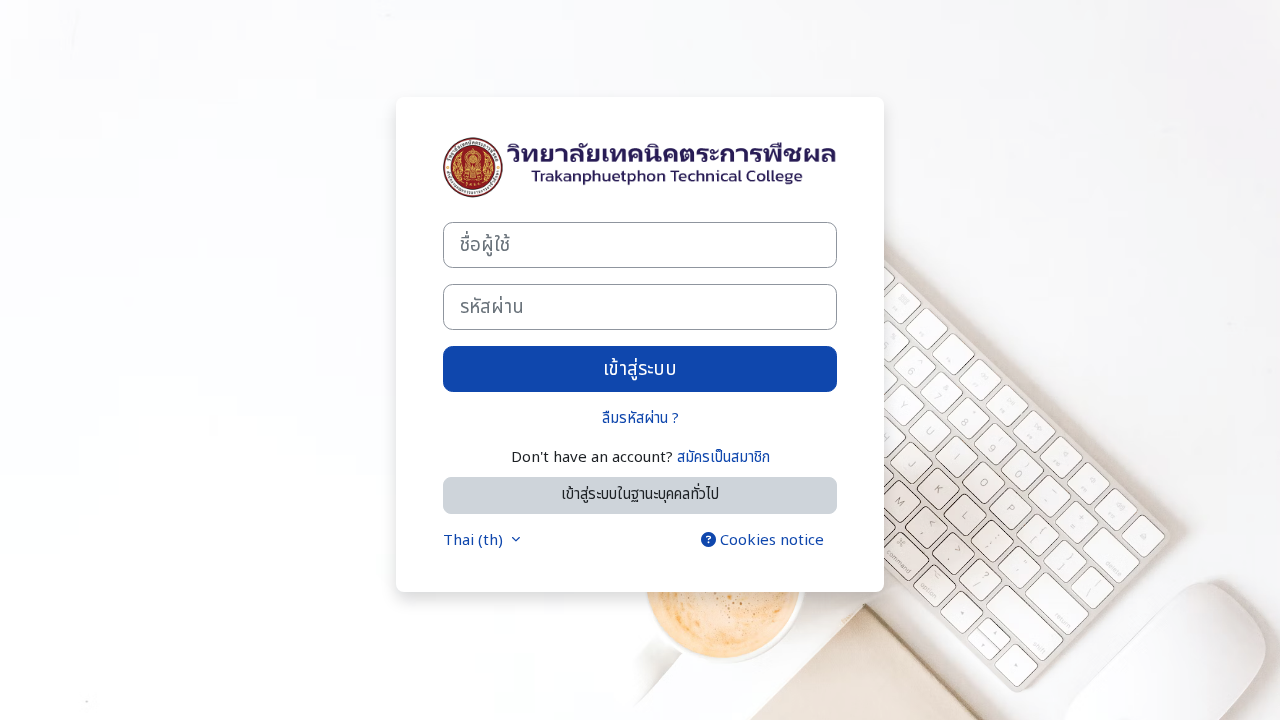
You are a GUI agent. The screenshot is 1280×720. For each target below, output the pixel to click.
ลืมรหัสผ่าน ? (640, 418)
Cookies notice (770, 540)
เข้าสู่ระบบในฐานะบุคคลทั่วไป (640, 494)
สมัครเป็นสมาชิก (723, 457)
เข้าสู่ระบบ (640, 369)
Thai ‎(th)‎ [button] (475, 541)
